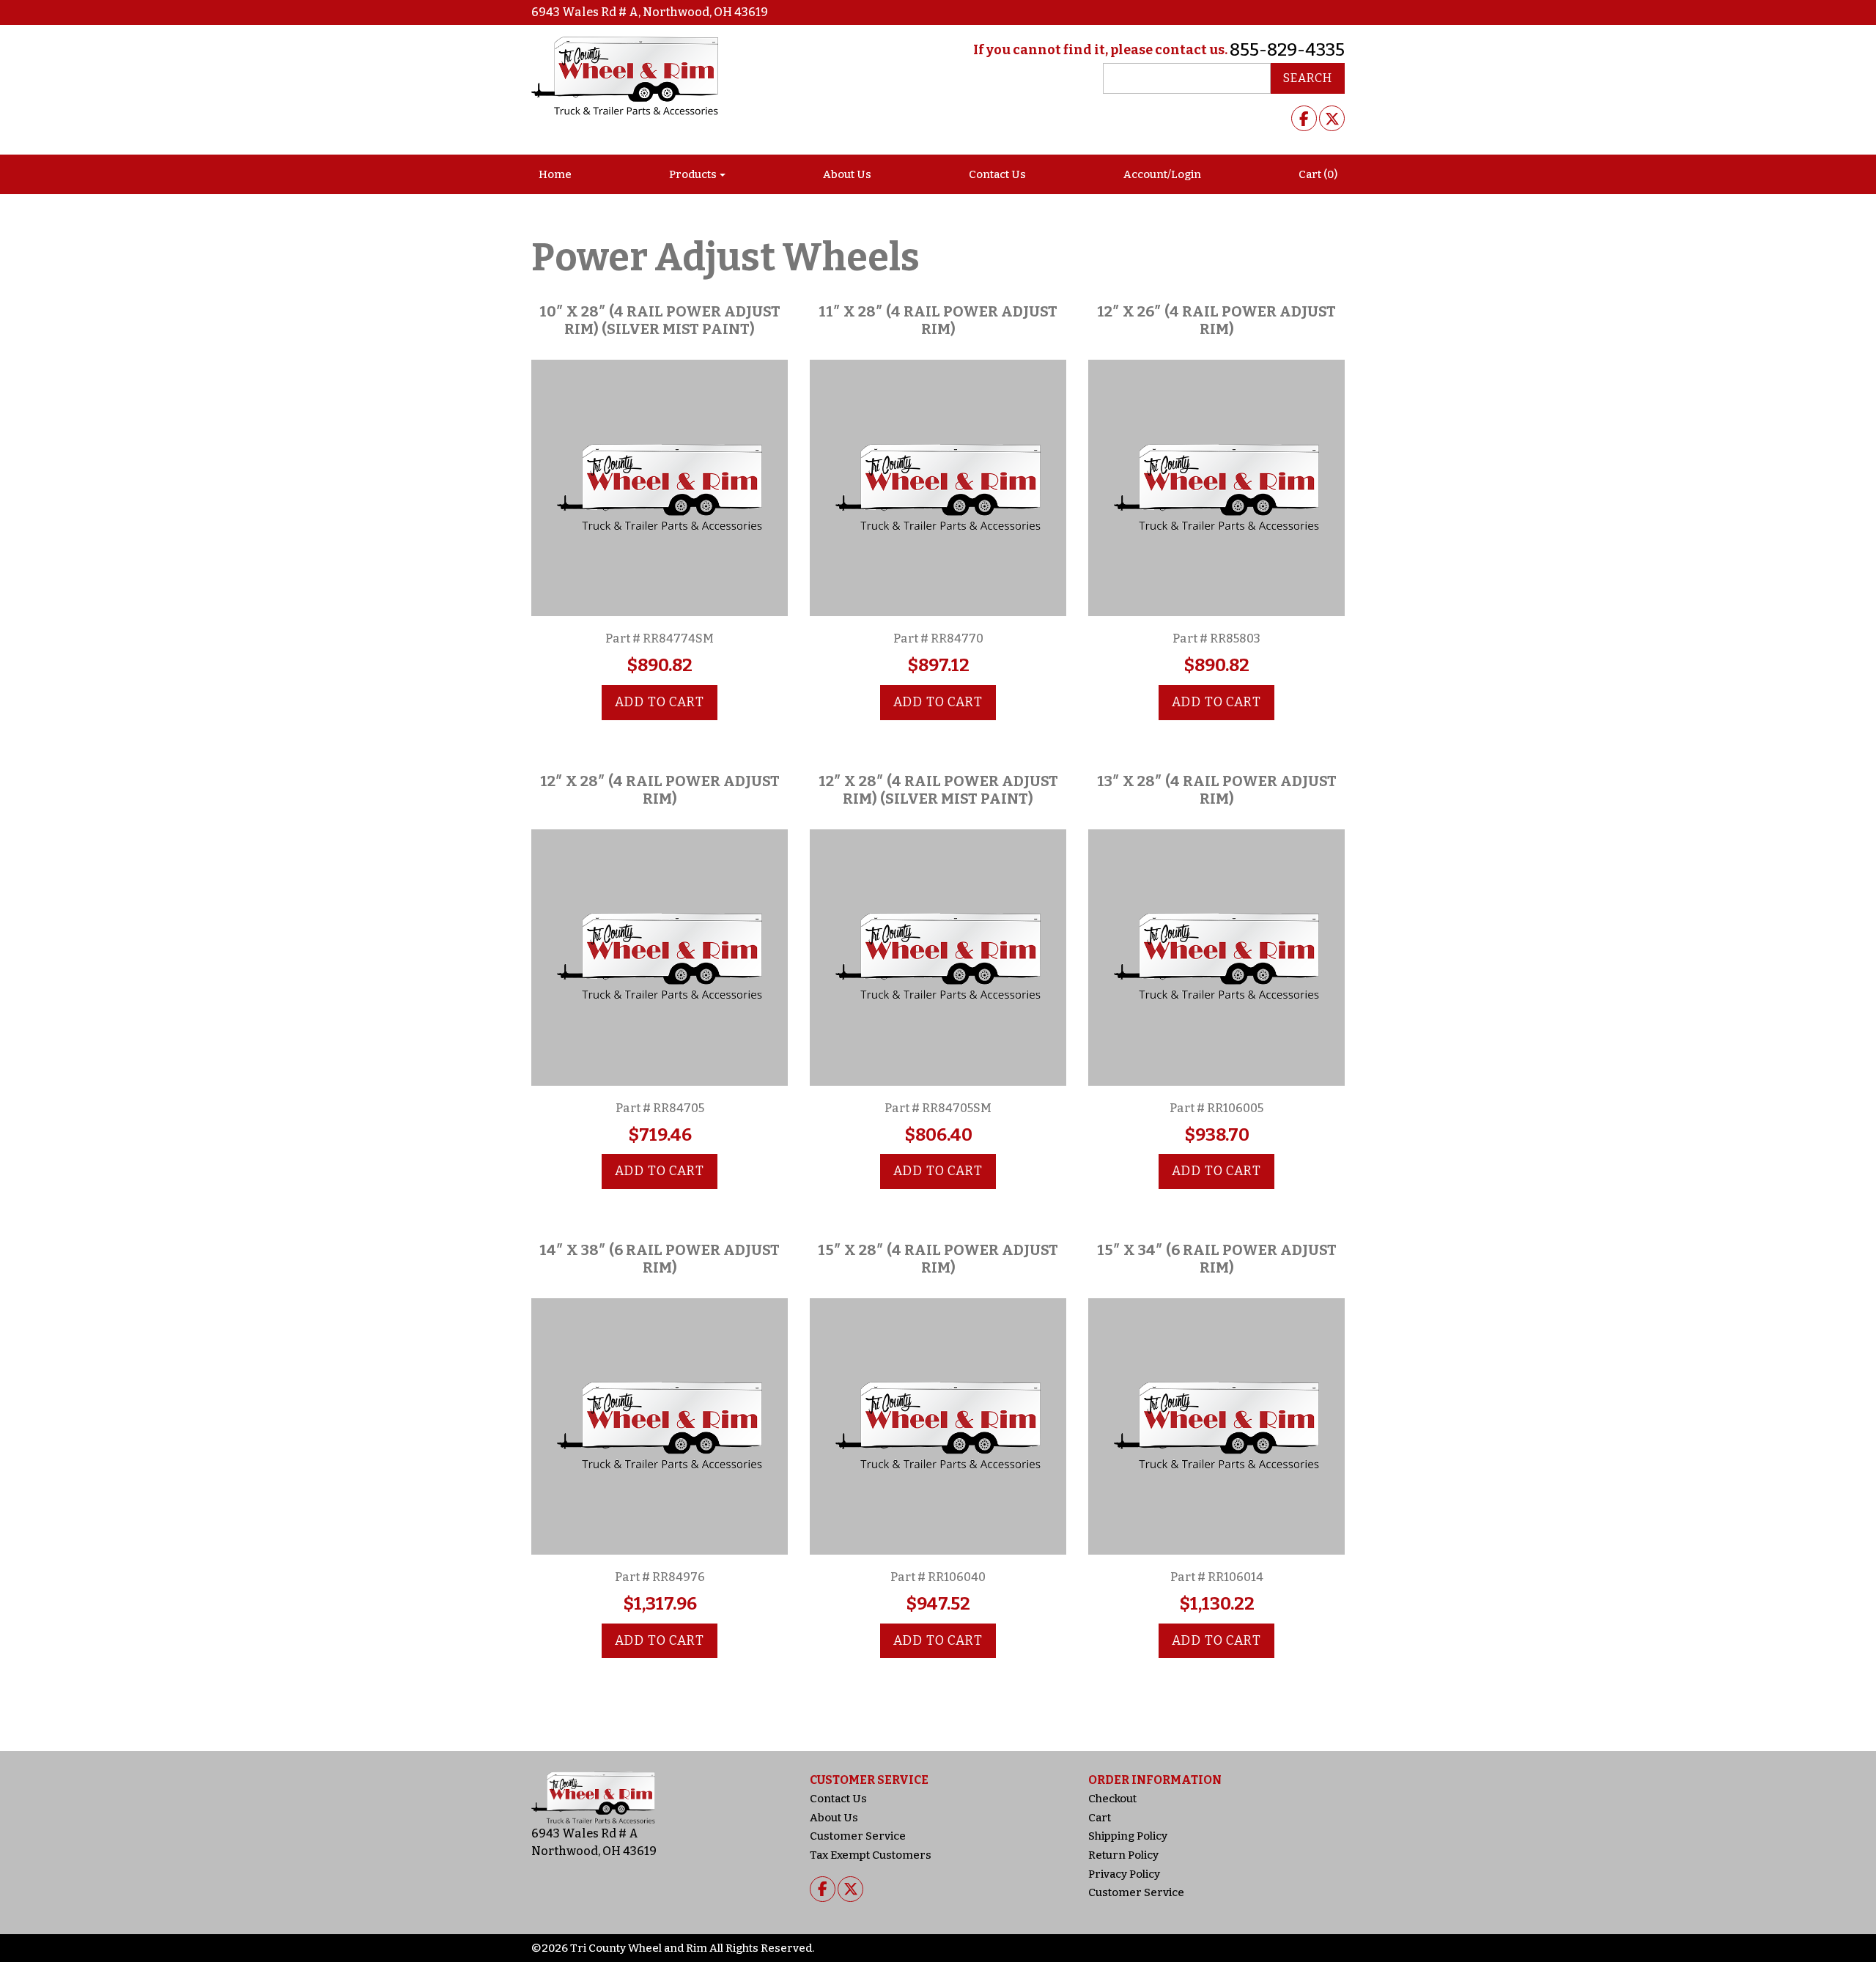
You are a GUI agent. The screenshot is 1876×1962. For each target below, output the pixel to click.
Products (693, 174)
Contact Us (997, 174)
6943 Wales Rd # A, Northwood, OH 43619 (650, 12)
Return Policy (1123, 1855)
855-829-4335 (1287, 50)
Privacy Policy (1124, 1874)
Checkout (1112, 1799)
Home (555, 174)
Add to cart (660, 702)
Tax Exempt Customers (871, 1855)
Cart (1100, 1818)
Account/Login (1162, 174)
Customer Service (858, 1836)
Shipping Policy (1128, 1836)
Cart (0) (1318, 174)
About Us (847, 174)
